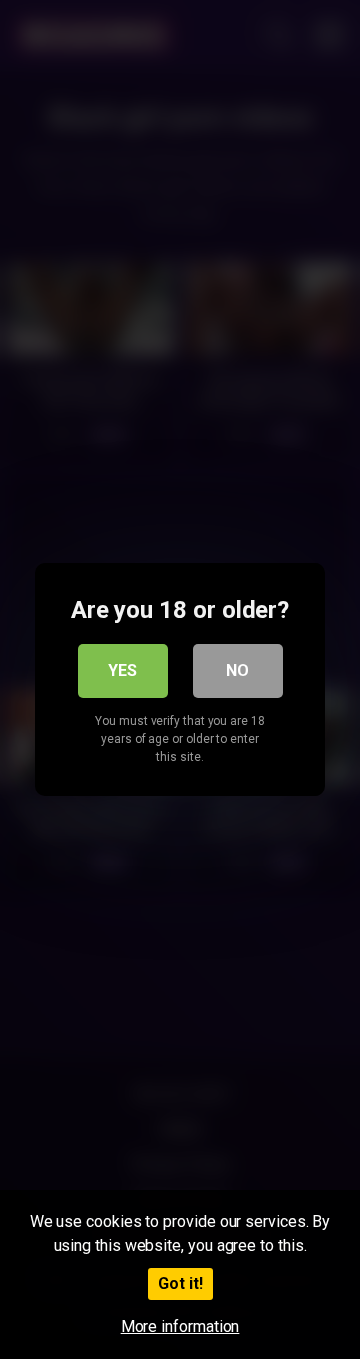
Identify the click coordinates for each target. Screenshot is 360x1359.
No (237, 670)
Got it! (180, 1283)
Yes (122, 670)
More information (180, 1326)
